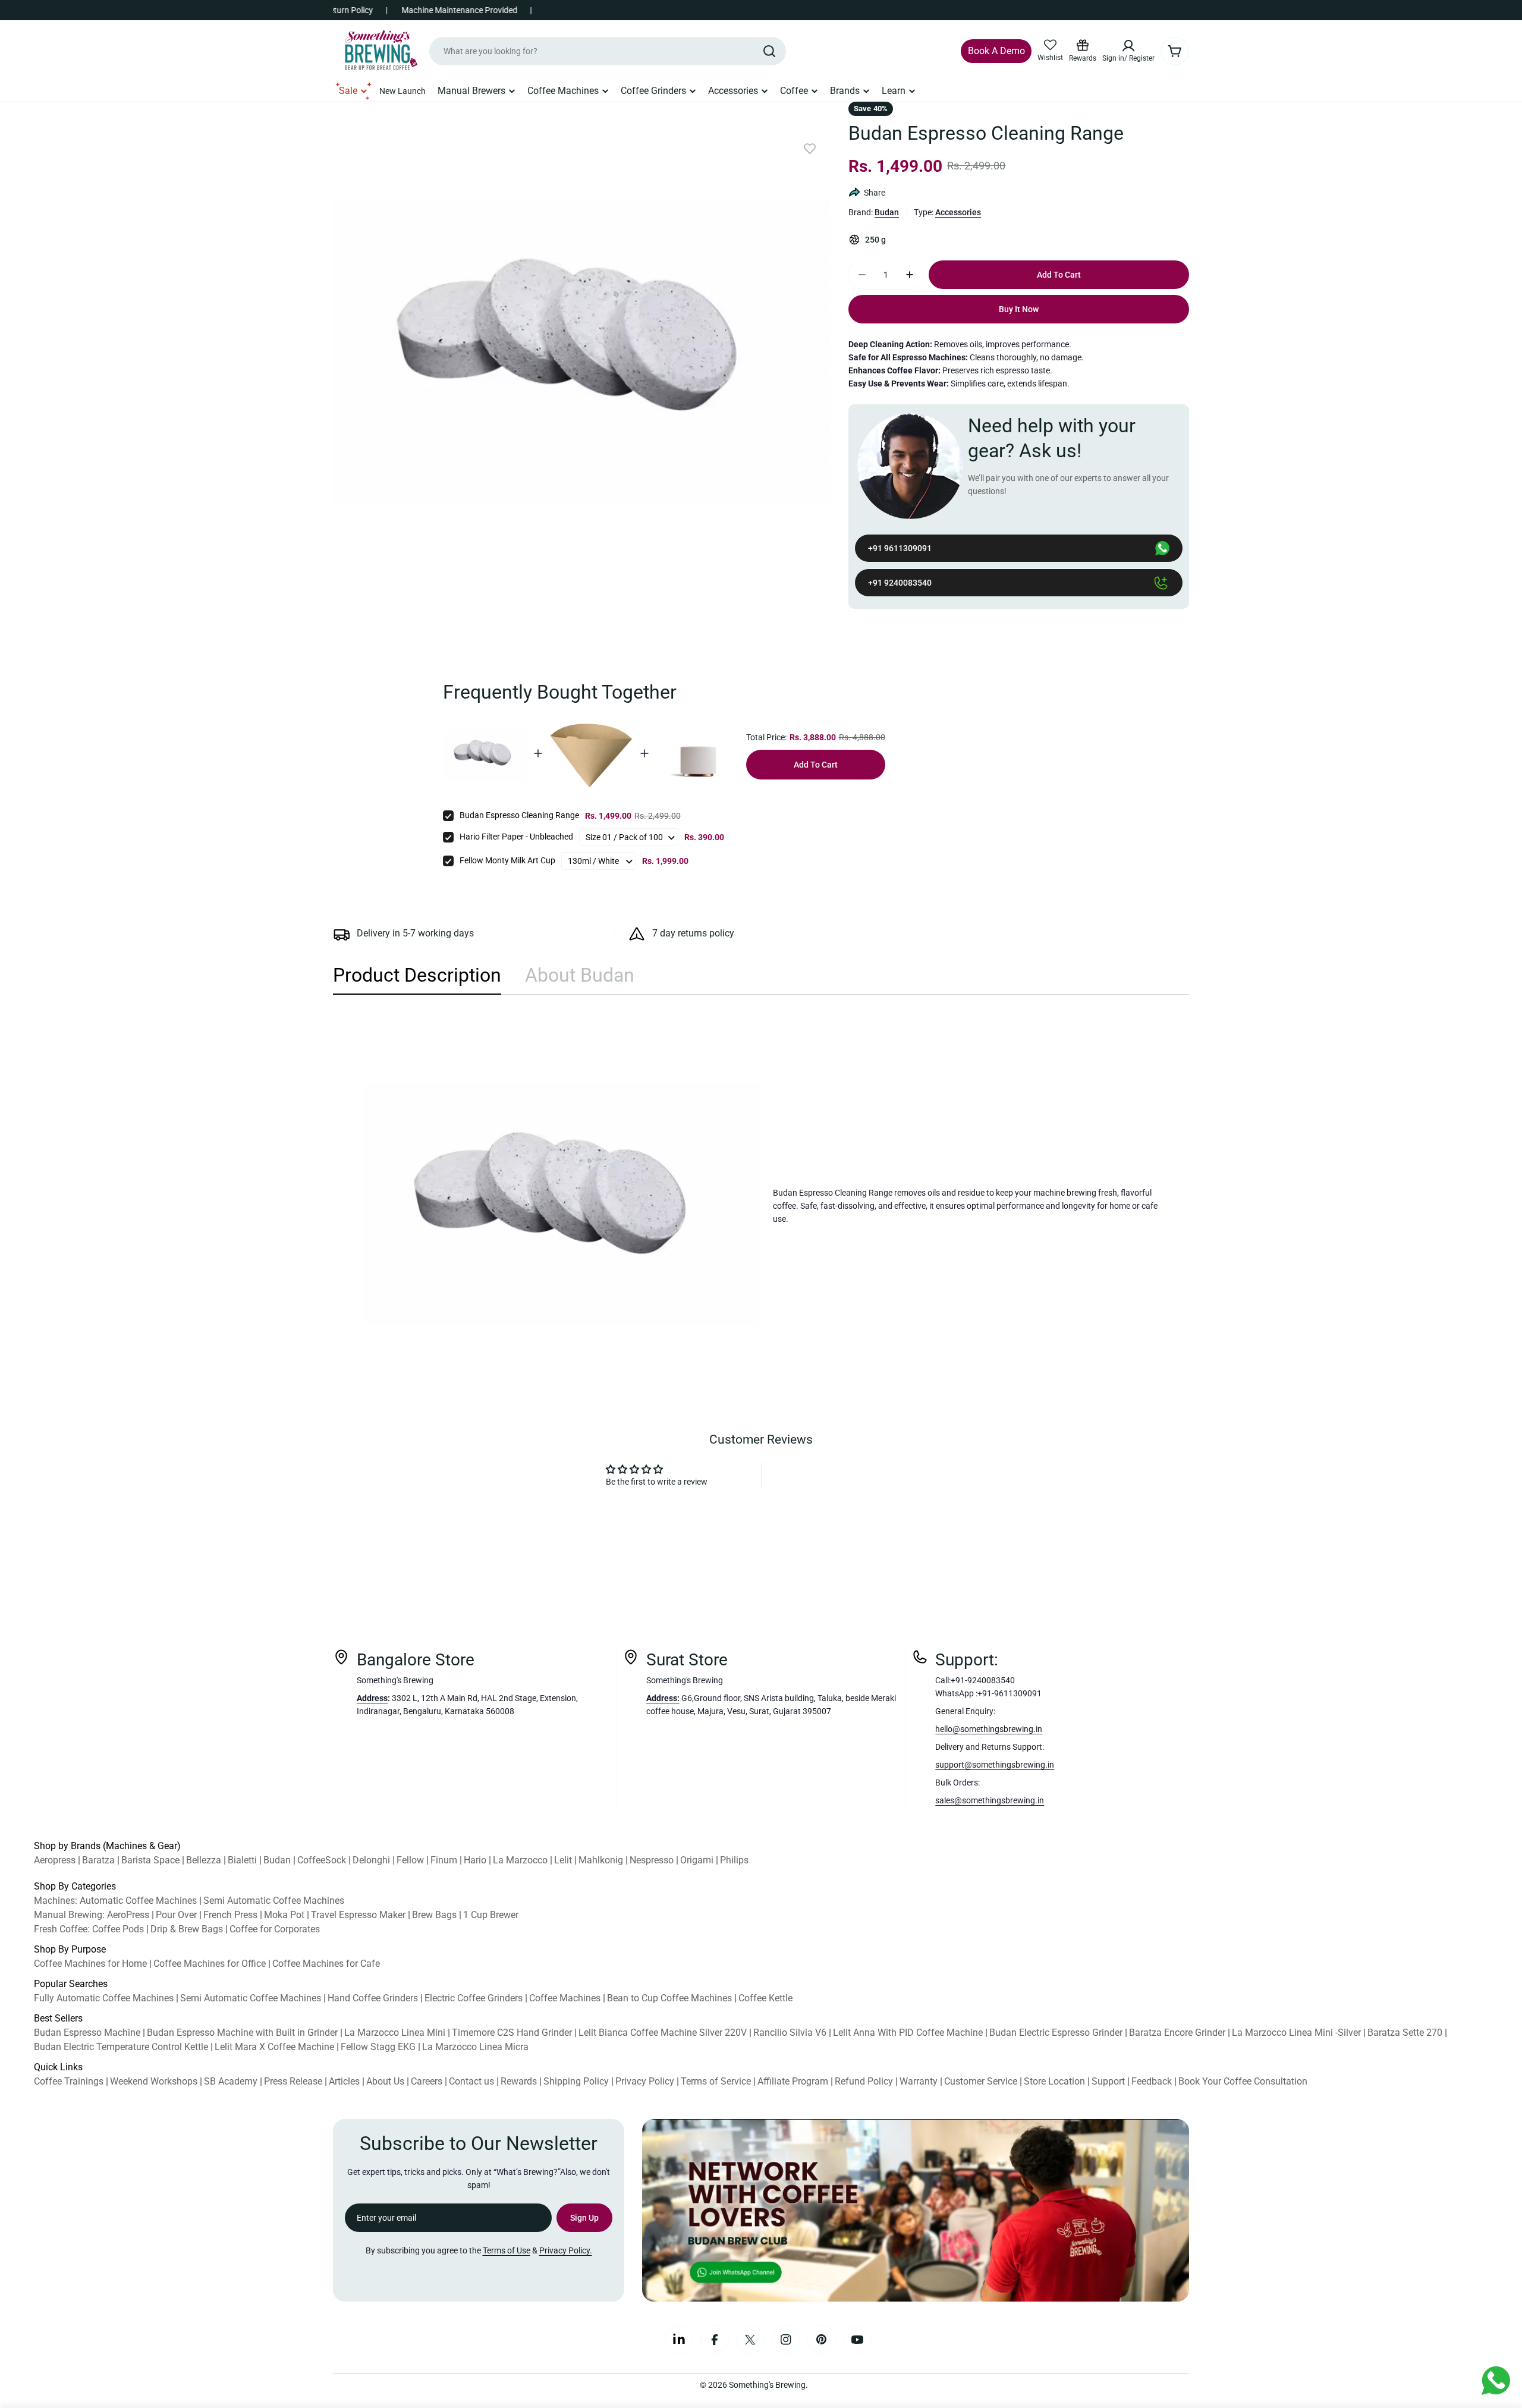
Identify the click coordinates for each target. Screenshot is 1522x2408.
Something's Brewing (767, 2385)
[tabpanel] (761, 1206)
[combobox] (608, 51)
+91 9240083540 (900, 583)
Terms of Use (507, 2250)
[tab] (417, 979)
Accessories (958, 212)
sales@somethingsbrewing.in (990, 1800)
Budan (887, 212)
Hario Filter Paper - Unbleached (516, 837)
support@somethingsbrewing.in (995, 1765)
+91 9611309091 (900, 548)
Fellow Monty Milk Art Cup (507, 860)
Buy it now (1019, 309)
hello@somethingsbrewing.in (989, 1729)
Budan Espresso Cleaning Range (519, 815)
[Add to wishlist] (810, 149)
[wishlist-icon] (1050, 45)
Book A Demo (996, 51)
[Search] (769, 51)
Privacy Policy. (566, 2250)
